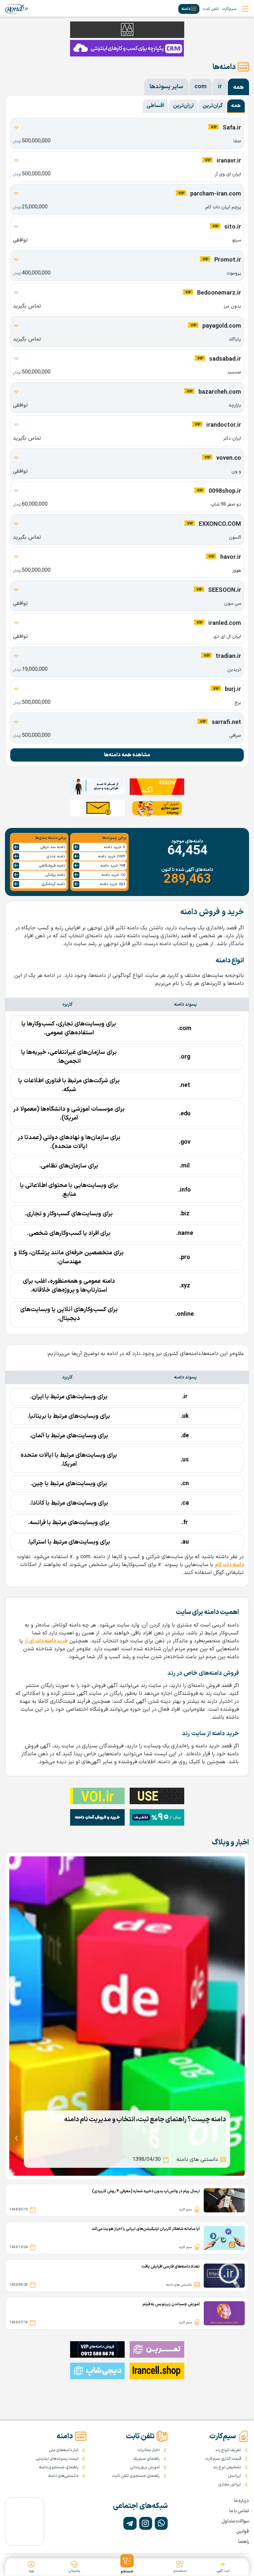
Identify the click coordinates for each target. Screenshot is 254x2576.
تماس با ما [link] (239, 2511)
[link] (17, 9)
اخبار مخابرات (149, 2450)
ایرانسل (234, 2476)
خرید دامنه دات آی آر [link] (46, 1641)
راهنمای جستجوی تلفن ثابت (136, 2476)
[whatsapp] (161, 2523)
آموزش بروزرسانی (145, 2467)
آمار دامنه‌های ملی (64, 2450)
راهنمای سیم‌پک (147, 2459)
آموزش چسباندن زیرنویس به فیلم (171, 2304)
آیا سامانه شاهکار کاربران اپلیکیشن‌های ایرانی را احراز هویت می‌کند (146, 2229)
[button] (127, 2564)
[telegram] (130, 2523)
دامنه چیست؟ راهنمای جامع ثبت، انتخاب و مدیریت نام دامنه (145, 2120)
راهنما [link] (244, 2542)
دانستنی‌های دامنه (63, 2476)
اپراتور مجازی (230, 2485)
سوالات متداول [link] (235, 2521)
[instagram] (146, 2523)
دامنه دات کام (229, 1565)
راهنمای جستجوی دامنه (59, 2467)
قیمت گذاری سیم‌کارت (223, 2459)
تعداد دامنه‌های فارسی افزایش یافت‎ (171, 2267)
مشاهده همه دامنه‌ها (127, 755)
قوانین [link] (243, 2532)
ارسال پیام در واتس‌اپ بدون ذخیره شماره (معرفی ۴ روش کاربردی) (146, 2191)
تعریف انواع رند (228, 2450)
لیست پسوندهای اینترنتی (57, 2459)
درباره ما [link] (241, 2501)
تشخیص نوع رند (227, 2467)
